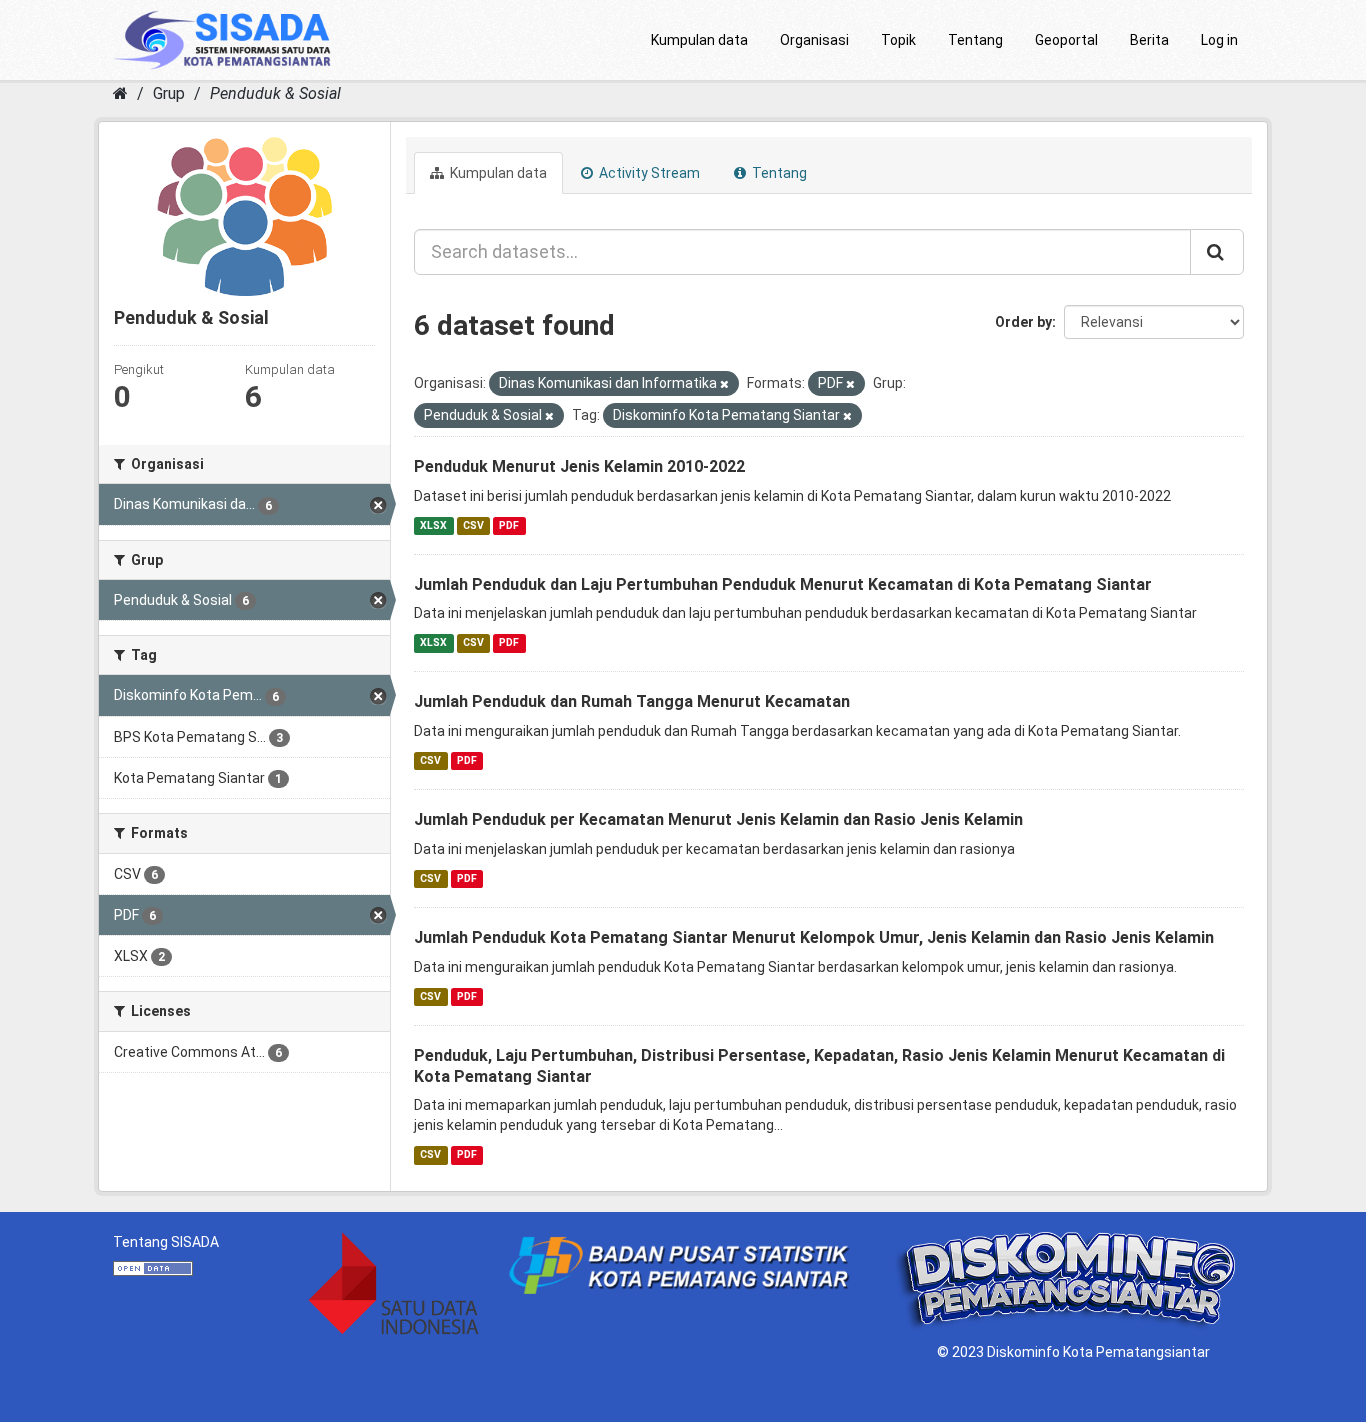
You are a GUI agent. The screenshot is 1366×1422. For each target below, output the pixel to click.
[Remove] (724, 384)
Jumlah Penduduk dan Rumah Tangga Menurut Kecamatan (632, 701)
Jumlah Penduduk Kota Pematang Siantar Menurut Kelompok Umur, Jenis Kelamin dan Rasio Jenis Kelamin (814, 937)
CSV (473, 525)
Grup (169, 93)
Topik (898, 40)
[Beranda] (120, 93)
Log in (1219, 40)
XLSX (433, 525)
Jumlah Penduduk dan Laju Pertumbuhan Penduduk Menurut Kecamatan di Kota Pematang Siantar (783, 584)
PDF (509, 525)
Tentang (975, 40)
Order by (1023, 322)
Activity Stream (648, 173)
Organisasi (814, 40)
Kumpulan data (699, 40)
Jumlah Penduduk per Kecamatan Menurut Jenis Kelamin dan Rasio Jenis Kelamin (718, 819)
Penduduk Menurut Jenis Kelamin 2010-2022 (579, 466)
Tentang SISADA (166, 1242)
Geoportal (1066, 40)
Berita (1149, 40)
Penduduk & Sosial (275, 93)
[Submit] (1217, 252)
